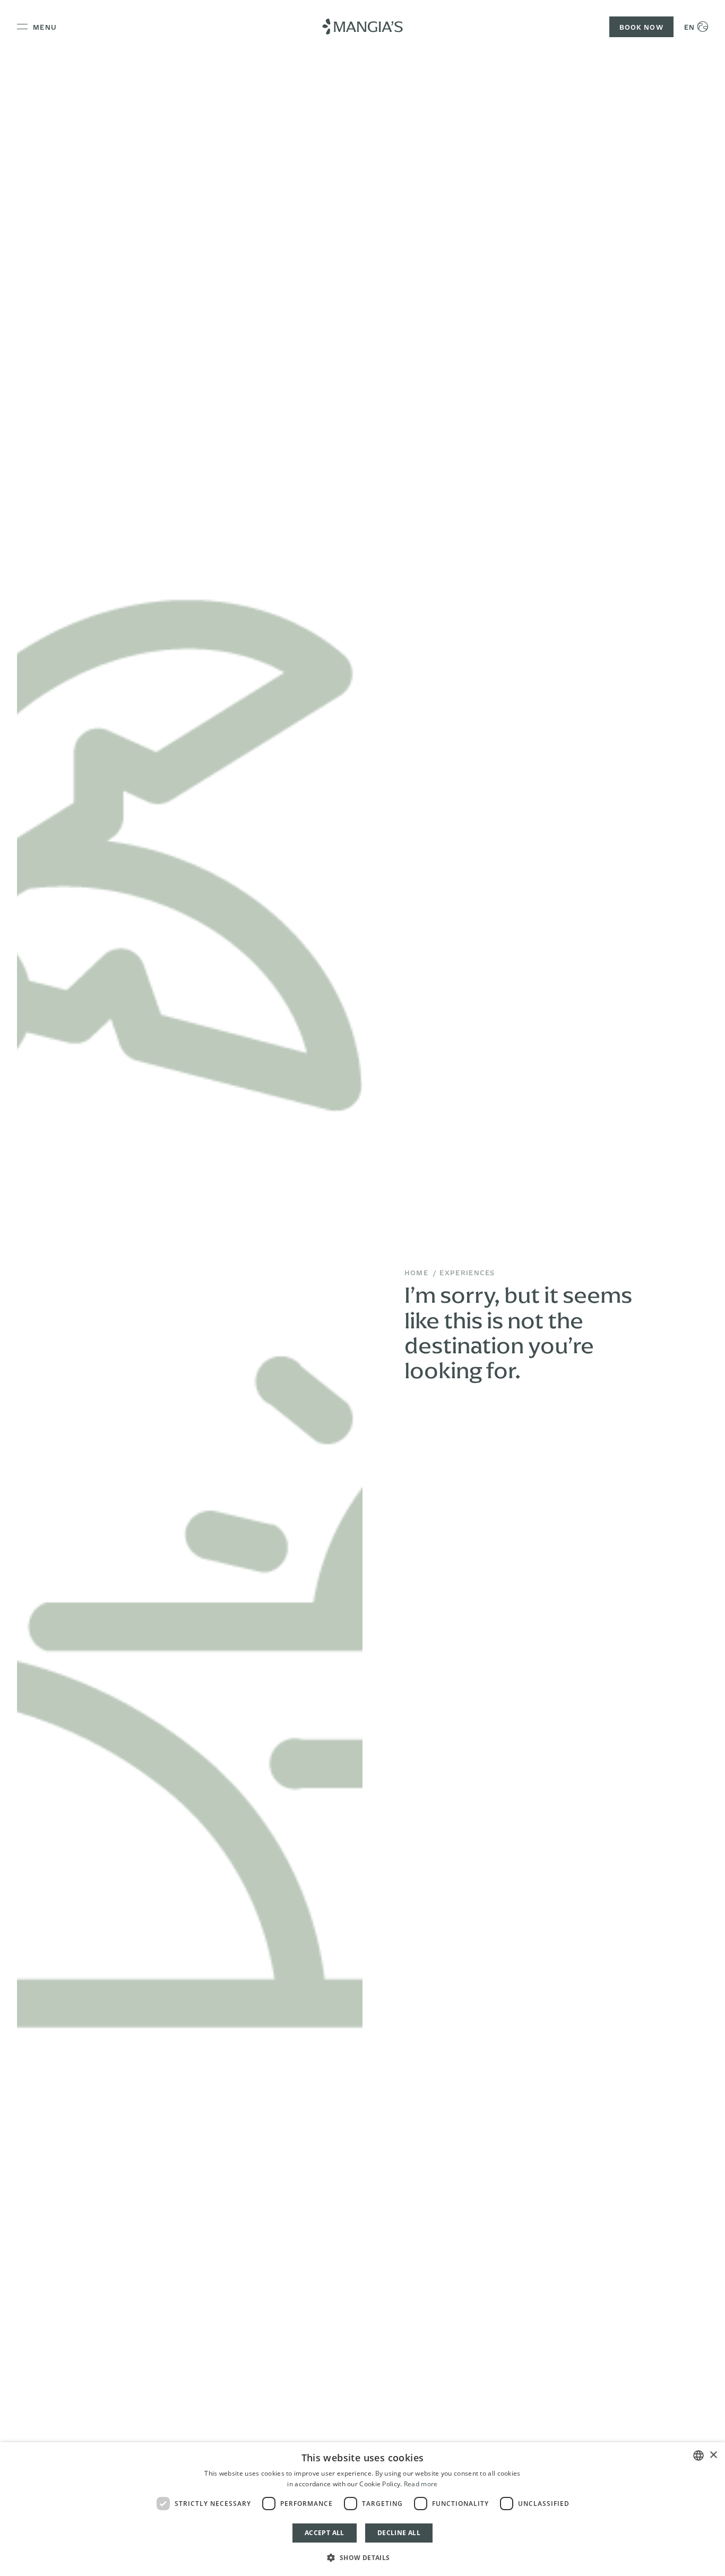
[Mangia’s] (362, 27)
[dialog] (362, 2509)
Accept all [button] (325, 2533)
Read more (421, 2484)
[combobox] (698, 2455)
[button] (362, 2557)
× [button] (713, 2455)
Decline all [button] (399, 2533)
